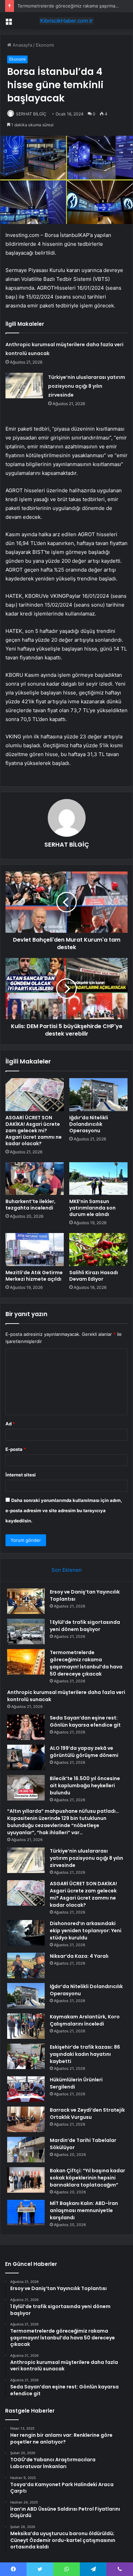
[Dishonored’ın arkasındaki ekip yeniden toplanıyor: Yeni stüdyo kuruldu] (26, 1933)
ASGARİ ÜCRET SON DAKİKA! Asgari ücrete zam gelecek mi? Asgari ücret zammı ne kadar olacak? (34, 1131)
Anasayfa (22, 45)
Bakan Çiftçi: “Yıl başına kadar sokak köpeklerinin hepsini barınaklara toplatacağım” (87, 2178)
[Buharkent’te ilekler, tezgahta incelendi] (35, 1179)
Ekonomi (45, 45)
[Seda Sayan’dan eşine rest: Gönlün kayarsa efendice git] (26, 1727)
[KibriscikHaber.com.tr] (66, 21)
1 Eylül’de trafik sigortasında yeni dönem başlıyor (85, 1626)
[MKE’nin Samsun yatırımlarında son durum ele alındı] (98, 1179)
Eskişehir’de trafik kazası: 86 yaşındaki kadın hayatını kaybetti (85, 2054)
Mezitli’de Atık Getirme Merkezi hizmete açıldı (34, 1276)
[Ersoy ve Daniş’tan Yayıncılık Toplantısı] (26, 1601)
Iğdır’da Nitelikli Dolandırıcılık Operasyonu (89, 1124)
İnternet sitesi (21, 1475)
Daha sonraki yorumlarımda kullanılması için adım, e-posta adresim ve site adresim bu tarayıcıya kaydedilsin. (64, 1510)
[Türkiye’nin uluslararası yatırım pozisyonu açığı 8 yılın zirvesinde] (24, 386)
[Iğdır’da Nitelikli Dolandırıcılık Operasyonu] (98, 1094)
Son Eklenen (67, 1570)
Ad (10, 1424)
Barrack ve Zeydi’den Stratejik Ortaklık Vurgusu (87, 2114)
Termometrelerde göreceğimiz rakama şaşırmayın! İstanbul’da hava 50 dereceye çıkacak (86, 1663)
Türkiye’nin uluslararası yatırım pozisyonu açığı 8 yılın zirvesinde (87, 386)
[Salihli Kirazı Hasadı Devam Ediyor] (98, 1249)
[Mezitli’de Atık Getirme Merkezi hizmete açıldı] (35, 1249)
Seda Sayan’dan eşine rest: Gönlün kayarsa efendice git (85, 1721)
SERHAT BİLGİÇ (31, 114)
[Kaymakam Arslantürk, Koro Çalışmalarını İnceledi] (26, 2026)
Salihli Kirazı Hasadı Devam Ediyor (94, 1276)
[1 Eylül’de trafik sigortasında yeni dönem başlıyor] (26, 1631)
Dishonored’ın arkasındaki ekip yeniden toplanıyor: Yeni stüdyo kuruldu (86, 1931)
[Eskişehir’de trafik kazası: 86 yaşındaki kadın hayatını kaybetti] (26, 2056)
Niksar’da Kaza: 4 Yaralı (79, 1956)
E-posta (16, 1449)
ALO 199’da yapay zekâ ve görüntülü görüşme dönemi (84, 1752)
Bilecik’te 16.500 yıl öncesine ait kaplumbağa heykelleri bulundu (85, 1786)
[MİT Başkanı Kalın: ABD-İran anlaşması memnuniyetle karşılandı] (26, 2213)
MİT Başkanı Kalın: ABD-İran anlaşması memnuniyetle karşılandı (84, 2210)
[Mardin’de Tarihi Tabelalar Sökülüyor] (26, 2150)
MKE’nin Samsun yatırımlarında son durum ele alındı (92, 1208)
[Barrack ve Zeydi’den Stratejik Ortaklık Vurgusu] (26, 2119)
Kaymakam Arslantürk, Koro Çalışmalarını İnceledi (85, 2020)
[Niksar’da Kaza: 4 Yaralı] (26, 1965)
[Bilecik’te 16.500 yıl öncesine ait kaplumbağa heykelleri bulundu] (26, 1788)
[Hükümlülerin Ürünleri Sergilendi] (26, 2089)
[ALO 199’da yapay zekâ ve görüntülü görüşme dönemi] (26, 1757)
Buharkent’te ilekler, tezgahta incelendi (31, 1205)
